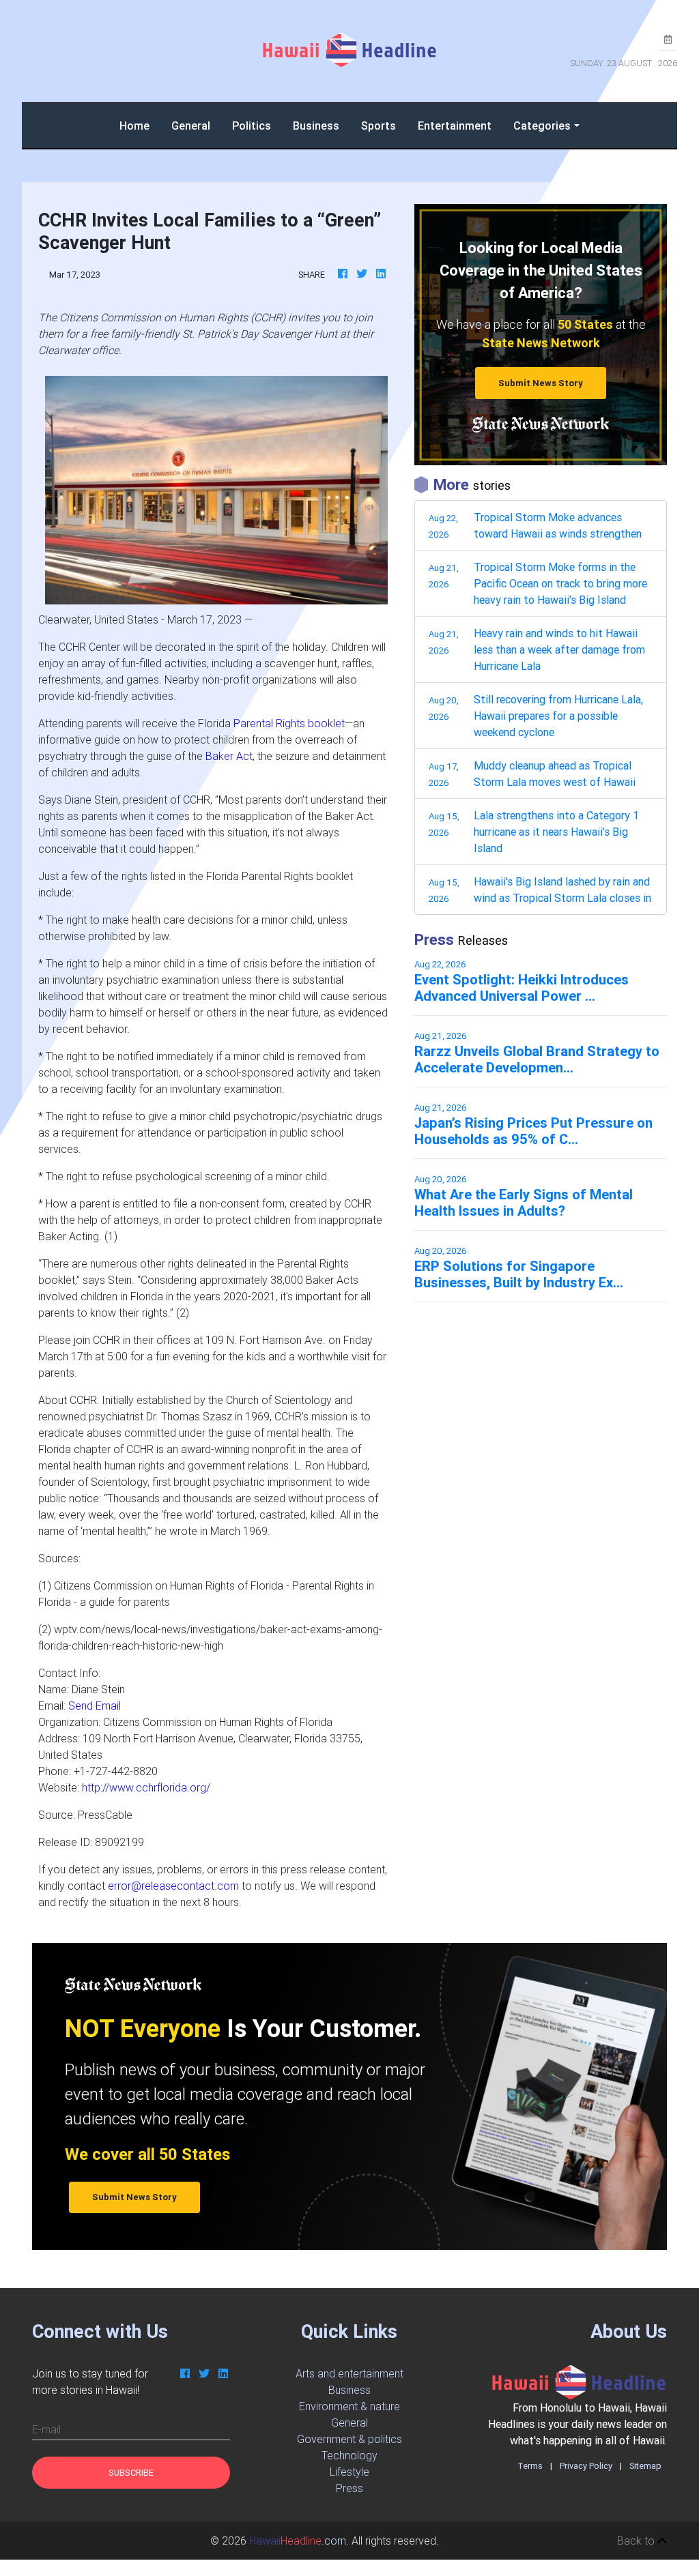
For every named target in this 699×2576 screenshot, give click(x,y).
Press (349, 2488)
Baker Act (229, 756)
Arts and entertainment (349, 2373)
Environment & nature (349, 2406)
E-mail (46, 2429)
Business (316, 126)
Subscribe (131, 2473)
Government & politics (349, 2439)
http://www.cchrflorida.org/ (146, 1787)
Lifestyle (349, 2472)
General (191, 126)
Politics (252, 126)
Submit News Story (541, 383)
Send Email (95, 1706)
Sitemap (645, 2466)
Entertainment (455, 126)
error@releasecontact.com (173, 1886)
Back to (637, 2541)
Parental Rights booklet (289, 723)
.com (298, 2541)
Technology (349, 2455)
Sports (379, 126)
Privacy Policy (586, 2466)
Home (140, 125)
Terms (530, 2466)
